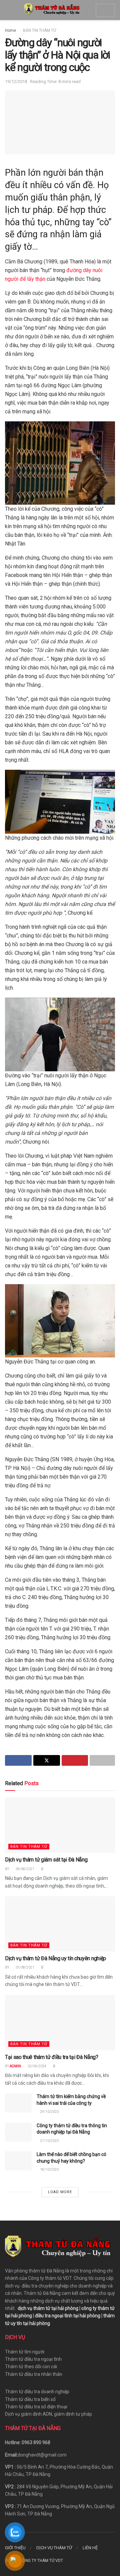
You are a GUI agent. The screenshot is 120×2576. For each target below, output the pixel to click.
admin (15, 2066)
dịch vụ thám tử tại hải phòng (48, 2308)
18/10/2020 (49, 2170)
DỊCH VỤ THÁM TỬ (54, 2548)
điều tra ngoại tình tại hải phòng (68, 2316)
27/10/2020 (49, 2141)
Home (10, 30)
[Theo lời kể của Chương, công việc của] (60, 463)
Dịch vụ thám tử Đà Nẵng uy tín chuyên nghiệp (55, 1958)
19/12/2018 (16, 81)
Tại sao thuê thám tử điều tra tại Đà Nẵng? (52, 2057)
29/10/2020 (49, 2112)
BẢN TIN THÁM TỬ (39, 30)
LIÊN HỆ (90, 2548)
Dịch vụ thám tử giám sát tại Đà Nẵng (46, 1860)
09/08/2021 (25, 1869)
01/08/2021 (25, 1967)
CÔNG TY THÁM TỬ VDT (41, 2561)
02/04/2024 (37, 2066)
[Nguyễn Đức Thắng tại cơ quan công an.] (60, 1320)
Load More (60, 2192)
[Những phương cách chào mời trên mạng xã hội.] (60, 801)
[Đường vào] (60, 1034)
